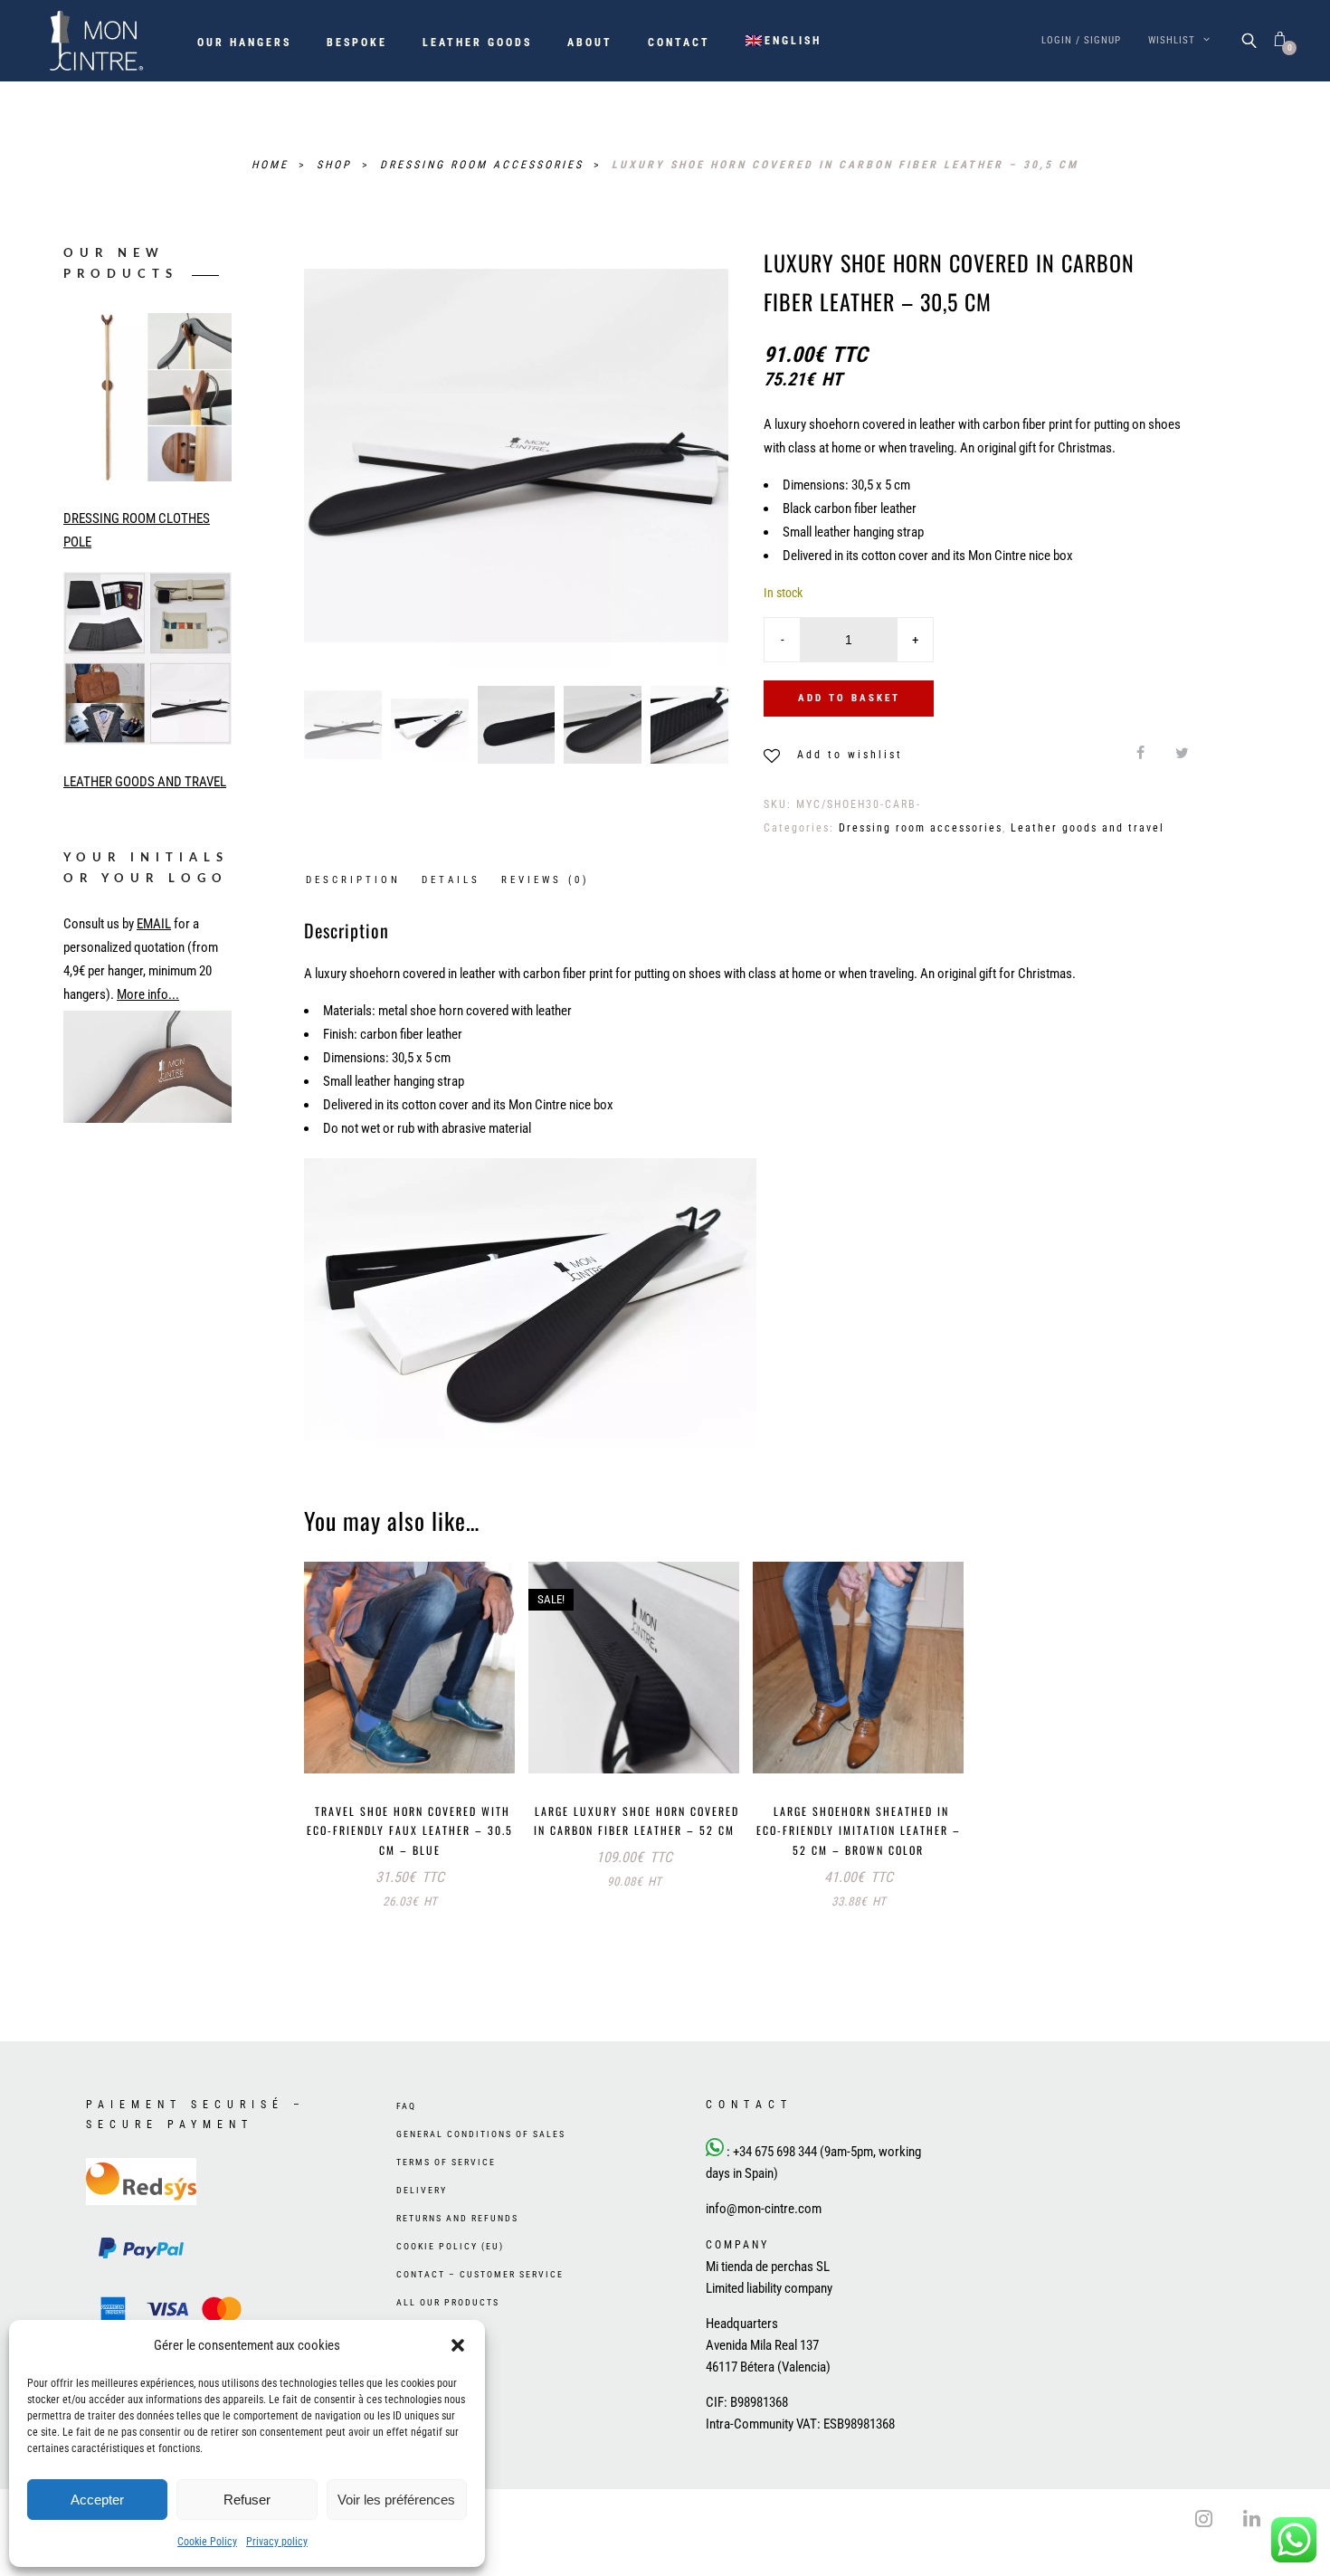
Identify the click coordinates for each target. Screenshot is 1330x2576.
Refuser (247, 2500)
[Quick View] (488, 1744)
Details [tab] (451, 880)
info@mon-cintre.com (764, 2246)
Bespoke (357, 43)
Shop (337, 165)
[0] (1280, 40)
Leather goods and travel (1088, 828)
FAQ (406, 2143)
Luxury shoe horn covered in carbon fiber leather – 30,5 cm (845, 165)
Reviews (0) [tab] (546, 880)
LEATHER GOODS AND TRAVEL (145, 782)
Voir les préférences (396, 2500)
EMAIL (154, 924)
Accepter (97, 2500)
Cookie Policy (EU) (450, 2283)
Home (273, 165)
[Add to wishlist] (451, 1742)
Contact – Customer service (480, 2311)
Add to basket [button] (361, 1740)
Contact (679, 43)
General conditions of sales (481, 2171)
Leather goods (477, 43)
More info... (148, 994)
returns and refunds (457, 2255)
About (590, 43)
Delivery (422, 2227)
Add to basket (849, 698)
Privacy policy (277, 2542)
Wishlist (1173, 40)
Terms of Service (446, 2199)
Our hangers (244, 43)
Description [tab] (353, 880)
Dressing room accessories (484, 165)
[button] (458, 2345)
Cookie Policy (207, 2542)
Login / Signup (1081, 40)
